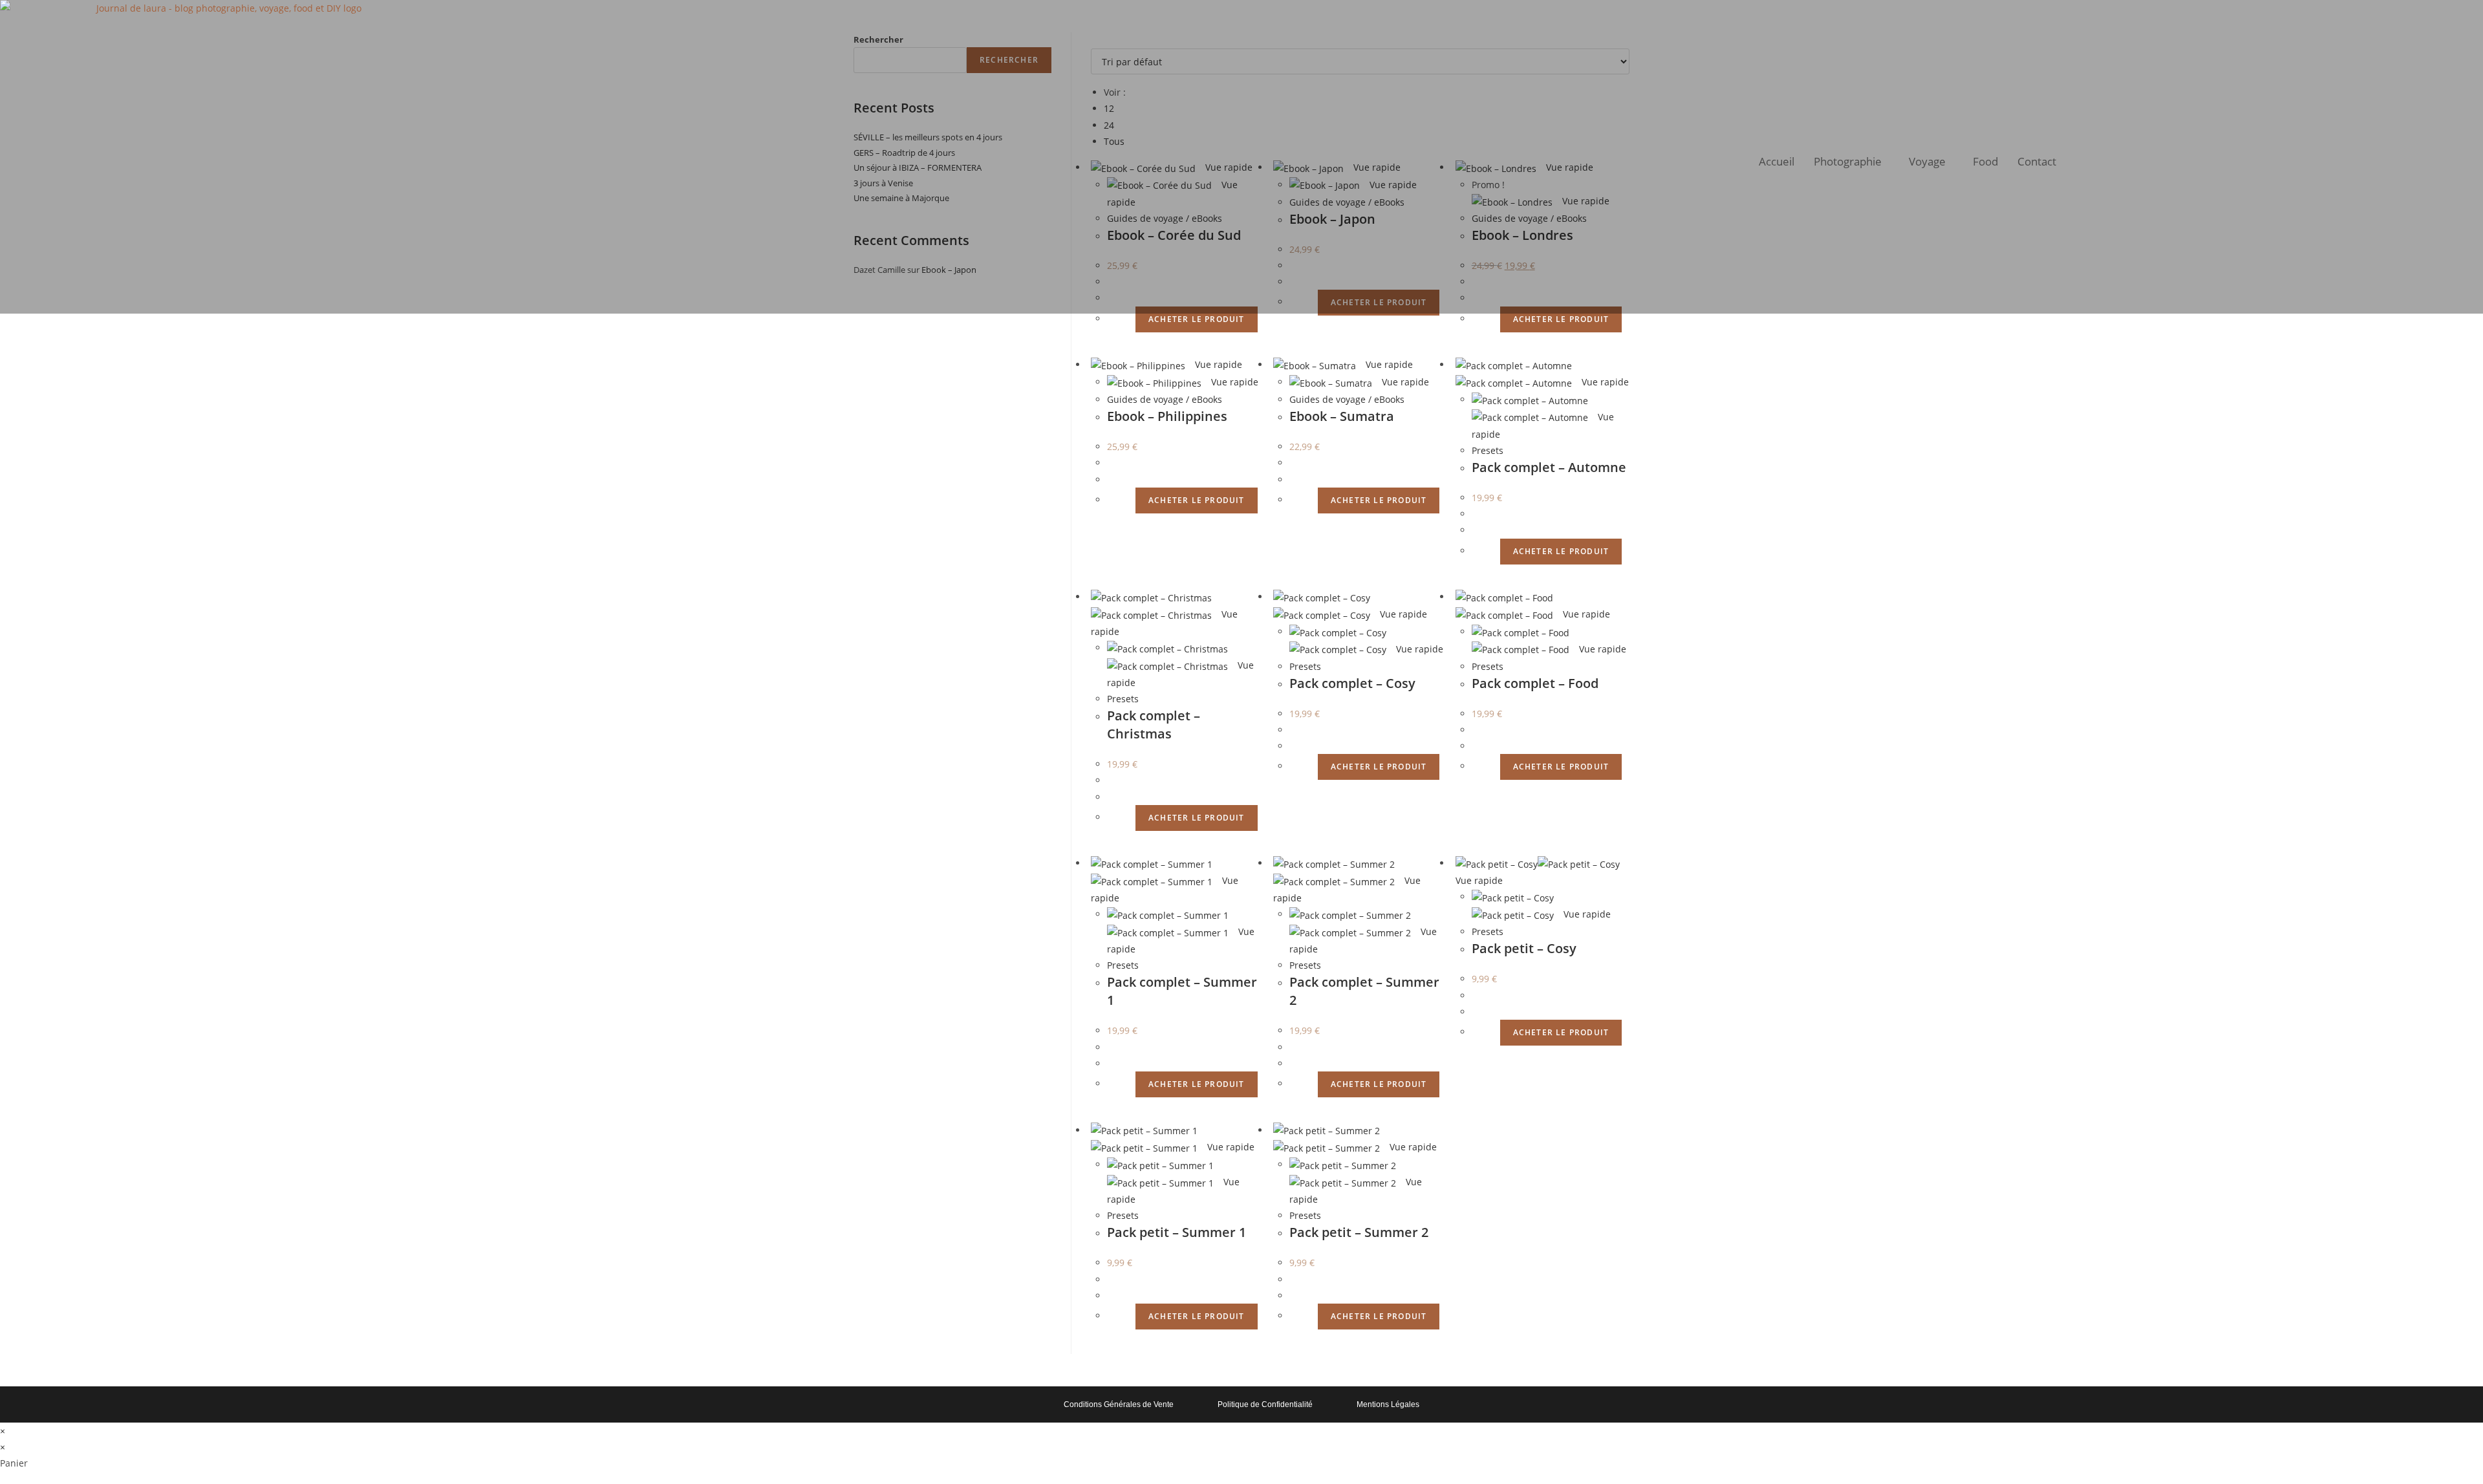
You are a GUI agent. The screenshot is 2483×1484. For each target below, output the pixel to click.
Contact (2037, 161)
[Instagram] (2391, 155)
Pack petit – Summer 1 (1177, 1232)
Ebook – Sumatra (1342, 416)
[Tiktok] (2425, 155)
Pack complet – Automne (1549, 467)
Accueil (1777, 161)
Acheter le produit (1197, 319)
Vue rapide (1217, 364)
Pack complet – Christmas (1154, 725)
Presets (1488, 450)
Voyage (1927, 161)
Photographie (1848, 161)
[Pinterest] (2460, 155)
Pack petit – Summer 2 (1359, 1232)
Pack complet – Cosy (1352, 683)
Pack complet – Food (1535, 683)
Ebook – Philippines (1167, 416)
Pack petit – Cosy (1524, 948)
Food (1985, 161)
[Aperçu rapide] (1129, 318)
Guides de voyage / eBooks (1165, 399)
